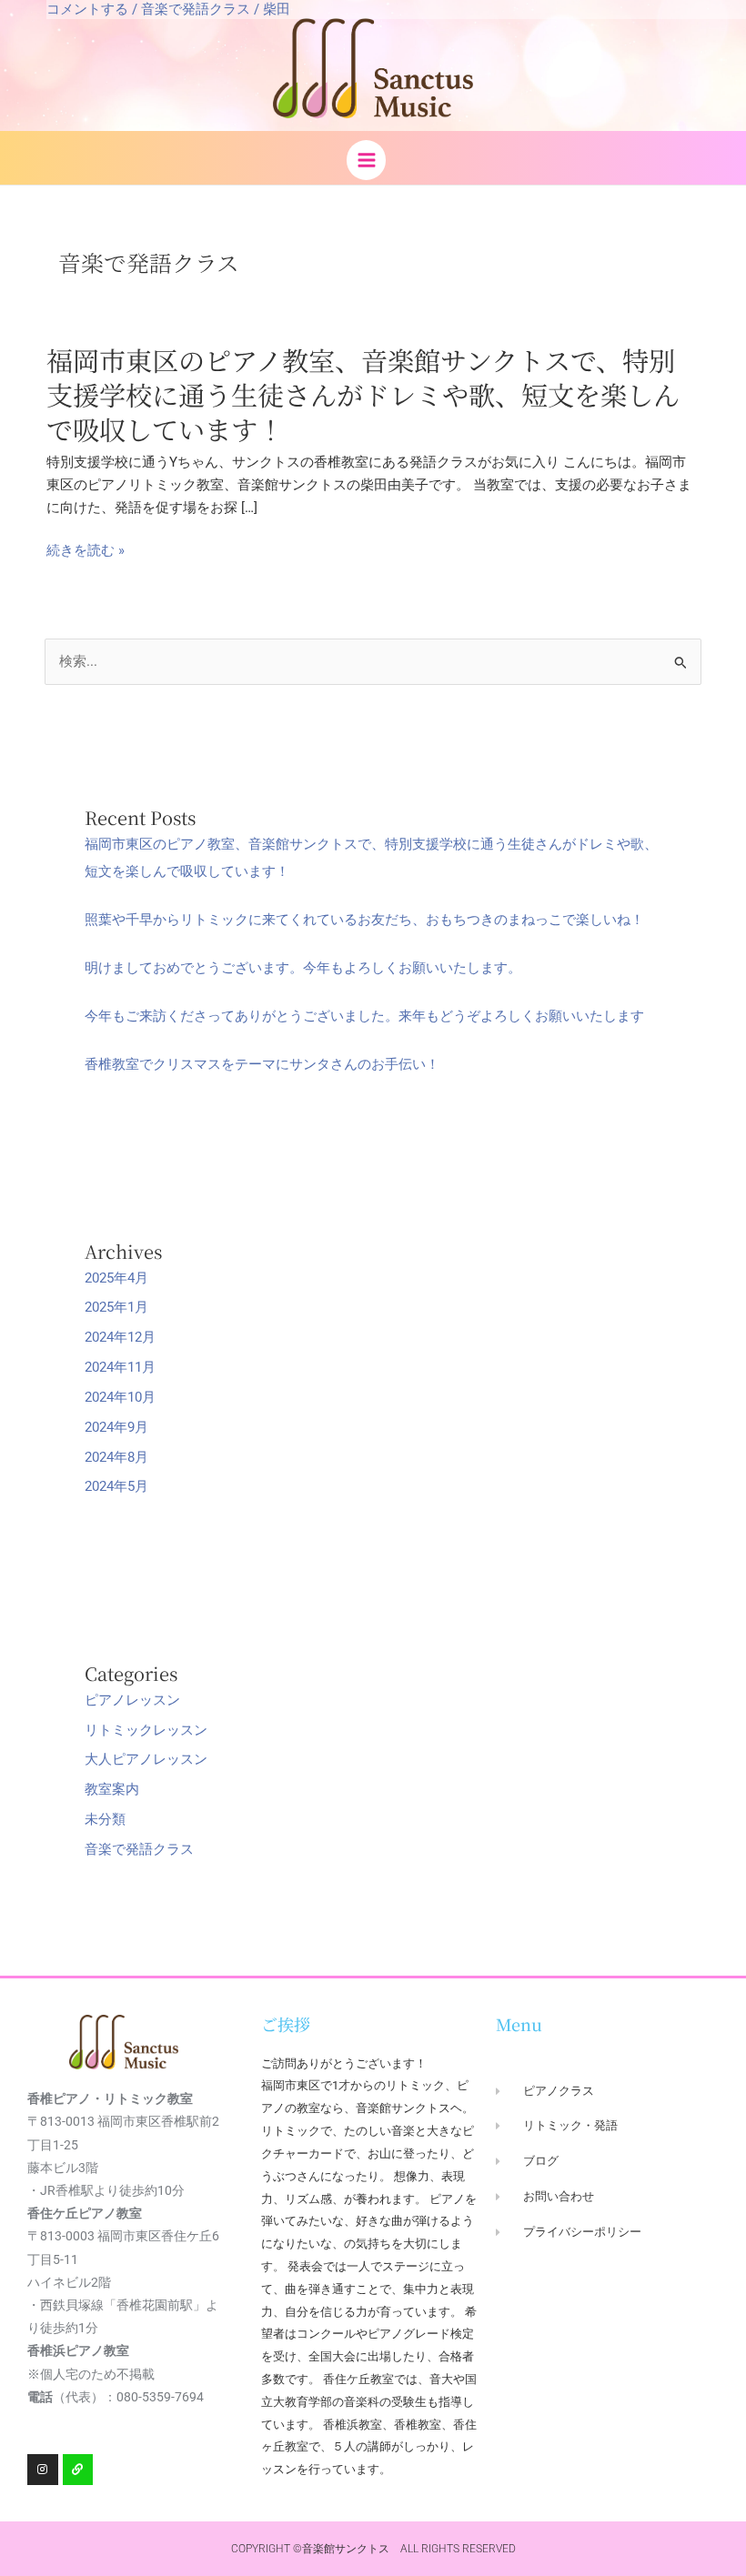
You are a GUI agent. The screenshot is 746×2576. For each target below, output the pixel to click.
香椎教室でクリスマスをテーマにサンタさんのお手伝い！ (262, 1064)
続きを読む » (86, 551)
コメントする (87, 9)
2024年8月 (116, 1457)
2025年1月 (116, 1307)
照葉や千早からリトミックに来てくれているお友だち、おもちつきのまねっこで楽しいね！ (364, 920)
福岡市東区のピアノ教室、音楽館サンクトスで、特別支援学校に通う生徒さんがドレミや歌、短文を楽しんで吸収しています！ (363, 394)
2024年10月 (120, 1397)
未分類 (105, 1819)
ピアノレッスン (132, 1700)
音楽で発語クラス (196, 9)
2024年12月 (120, 1337)
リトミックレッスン (146, 1730)
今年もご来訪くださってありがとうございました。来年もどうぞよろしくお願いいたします (364, 1016)
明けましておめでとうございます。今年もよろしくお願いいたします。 (303, 968)
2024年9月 (116, 1427)
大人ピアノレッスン (146, 1759)
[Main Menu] (367, 160)
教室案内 (112, 1789)
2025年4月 (116, 1278)
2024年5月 (116, 1486)
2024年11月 (120, 1367)
